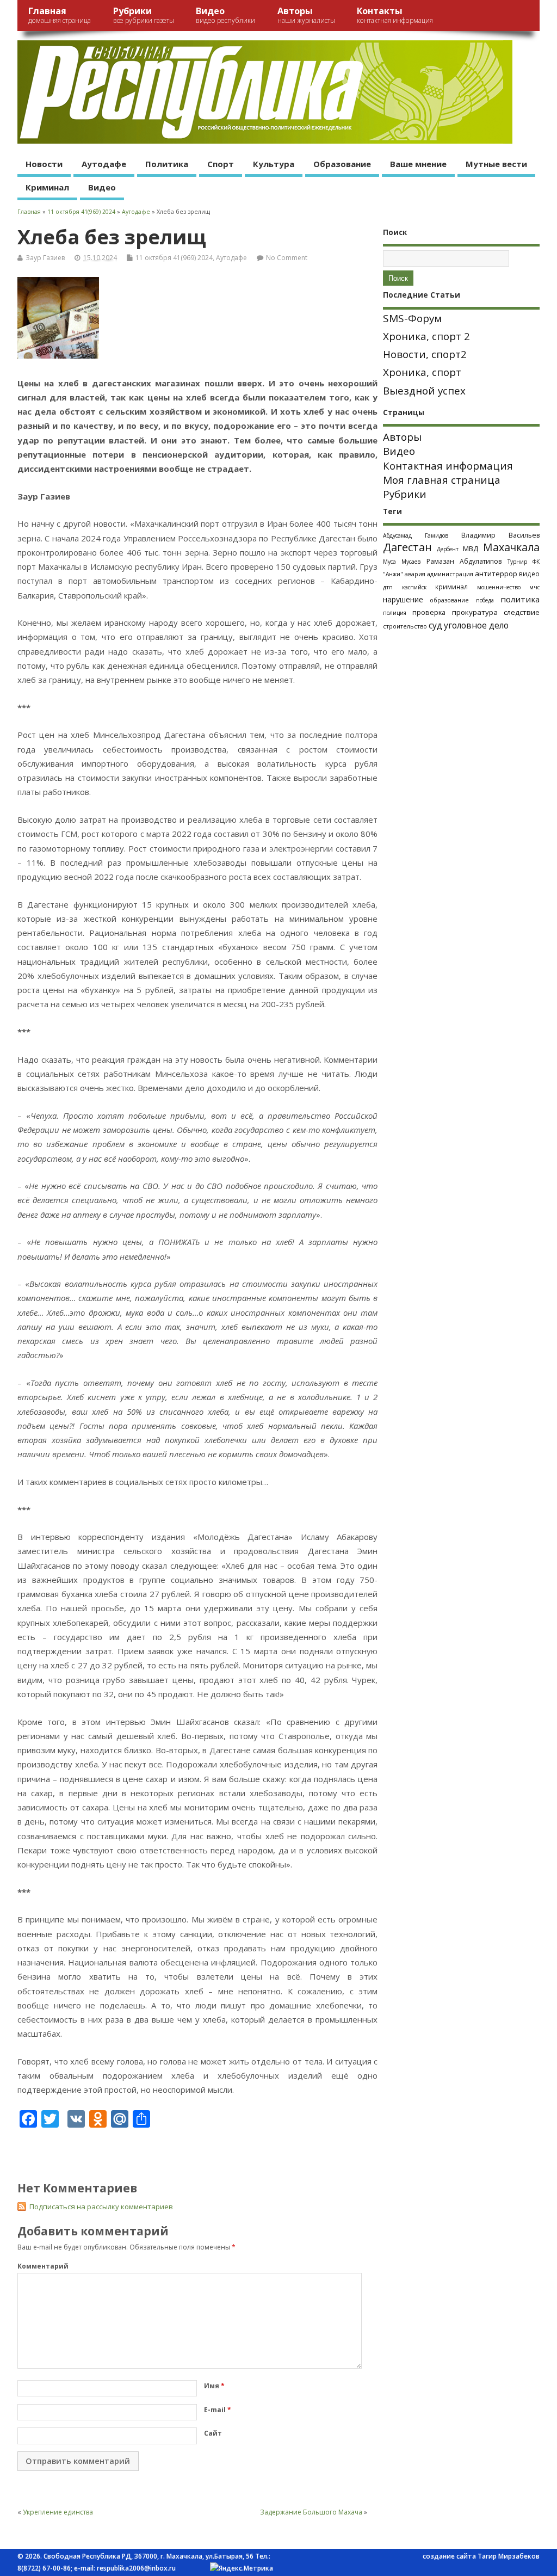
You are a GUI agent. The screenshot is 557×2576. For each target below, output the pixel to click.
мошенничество (499, 587)
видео (529, 574)
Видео (225, 15)
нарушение (403, 599)
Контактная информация (448, 466)
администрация (450, 574)
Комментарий (43, 2266)
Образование (342, 164)
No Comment (287, 258)
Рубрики (144, 15)
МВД (471, 549)
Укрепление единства (58, 2512)
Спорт (221, 164)
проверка (429, 612)
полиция (395, 613)
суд (435, 625)
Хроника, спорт (422, 372)
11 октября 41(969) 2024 (174, 258)
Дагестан (407, 547)
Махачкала (511, 547)
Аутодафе (104, 164)
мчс (534, 587)
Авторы (306, 15)
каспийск (414, 587)
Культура (274, 164)
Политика (167, 164)
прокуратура (475, 612)
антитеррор (496, 574)
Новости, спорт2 (425, 354)
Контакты (395, 15)
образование (449, 600)
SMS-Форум (412, 318)
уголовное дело (476, 625)
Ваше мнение (418, 164)
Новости (44, 164)
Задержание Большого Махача (311, 2512)
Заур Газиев (45, 258)
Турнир (517, 562)
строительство (405, 626)
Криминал (47, 187)
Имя (214, 2386)
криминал (451, 587)
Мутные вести (496, 164)
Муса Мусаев (402, 562)
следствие (522, 612)
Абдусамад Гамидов (416, 535)
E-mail (218, 2410)
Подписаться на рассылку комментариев (101, 2207)
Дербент (448, 549)
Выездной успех (424, 391)
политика (520, 599)
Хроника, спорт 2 (426, 336)
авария (415, 574)
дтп (388, 587)
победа (485, 600)
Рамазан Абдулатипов (464, 561)
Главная (60, 15)
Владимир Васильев (500, 535)
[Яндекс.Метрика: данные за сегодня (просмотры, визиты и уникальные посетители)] (242, 2568)
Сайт (213, 2433)
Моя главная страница (442, 480)
